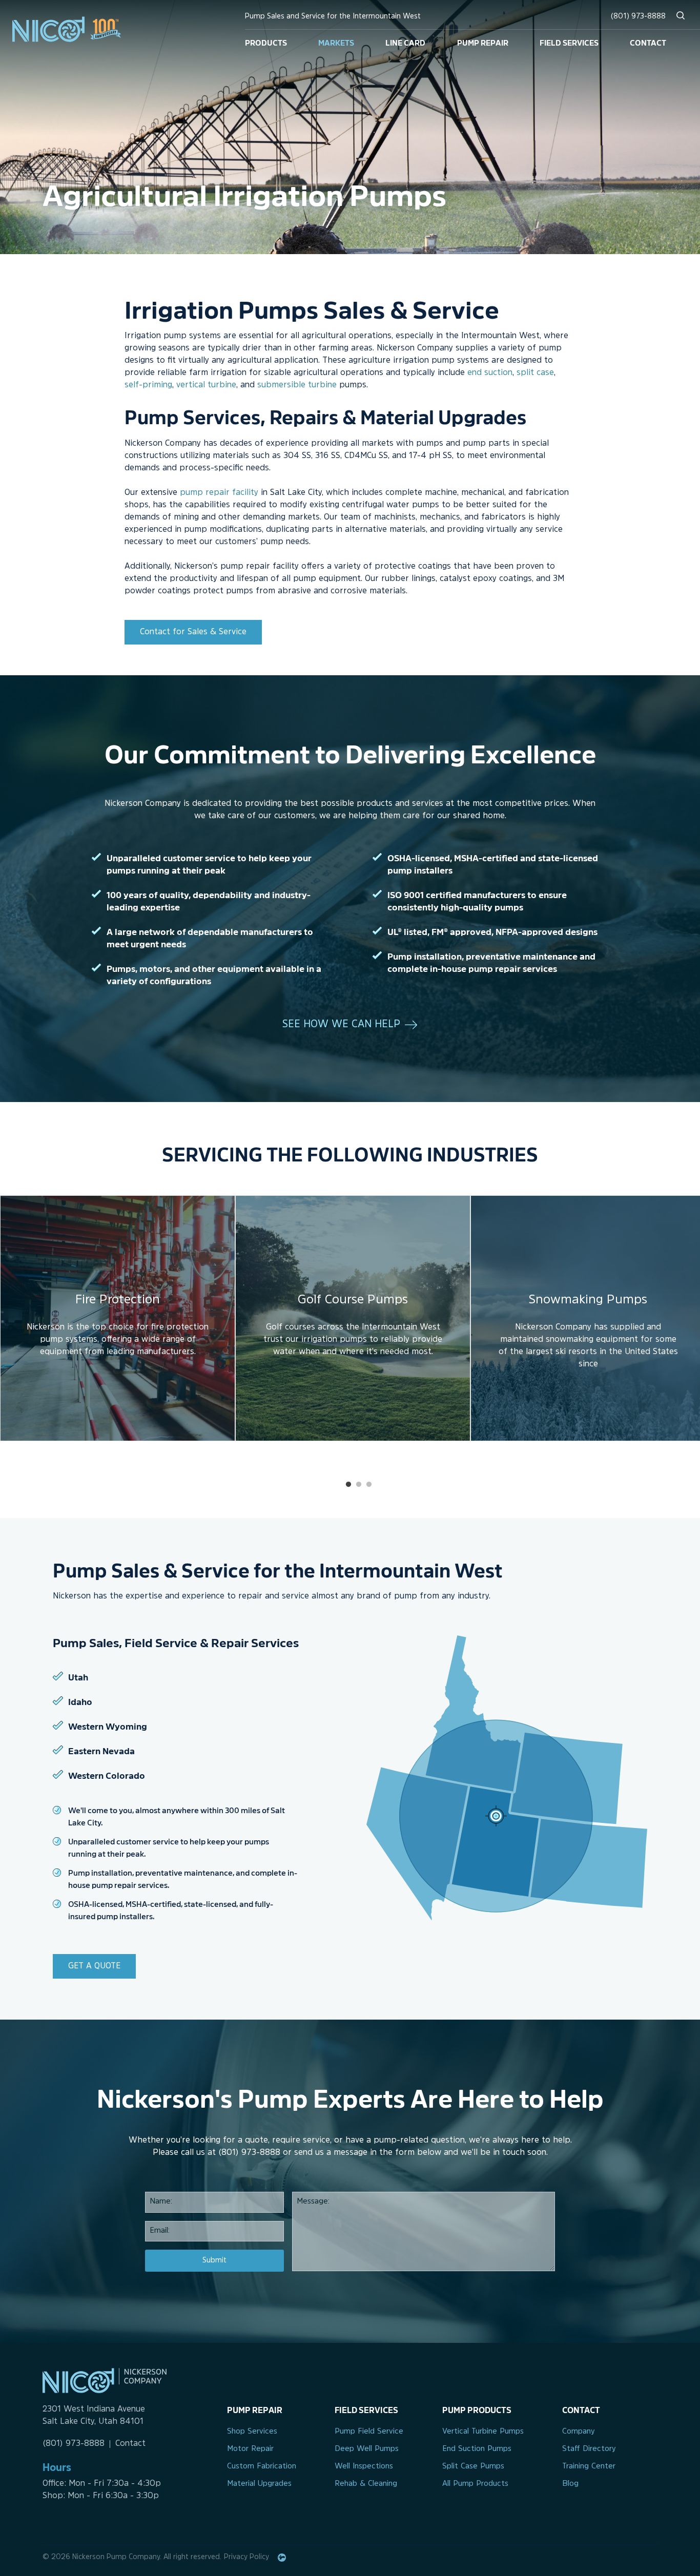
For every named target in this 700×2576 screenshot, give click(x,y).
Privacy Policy (246, 2557)
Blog (570, 2484)
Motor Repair (250, 2449)
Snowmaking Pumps (588, 1300)
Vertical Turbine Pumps (483, 2432)
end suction (490, 373)
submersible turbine (297, 385)
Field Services (569, 42)
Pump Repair (483, 42)
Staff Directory (589, 2449)
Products (266, 42)
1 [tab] (348, 1485)
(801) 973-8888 (638, 17)
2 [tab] (359, 1485)
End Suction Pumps (477, 2449)
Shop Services (252, 2432)
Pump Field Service (369, 2432)
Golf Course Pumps (353, 1300)
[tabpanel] (118, 1318)
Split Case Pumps (473, 2467)
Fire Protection (118, 1300)
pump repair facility (219, 493)
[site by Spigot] (282, 2558)
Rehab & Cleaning (366, 2484)
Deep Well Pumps (367, 2449)
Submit (214, 2261)
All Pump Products (475, 2484)
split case (535, 373)
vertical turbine (206, 385)
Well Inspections (364, 2467)
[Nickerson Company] (75, 29)
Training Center (589, 2467)
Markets (336, 42)
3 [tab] (369, 1485)
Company (579, 2432)
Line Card (405, 42)
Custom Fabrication (262, 2467)
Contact (648, 42)
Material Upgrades (259, 2484)
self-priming (148, 385)
